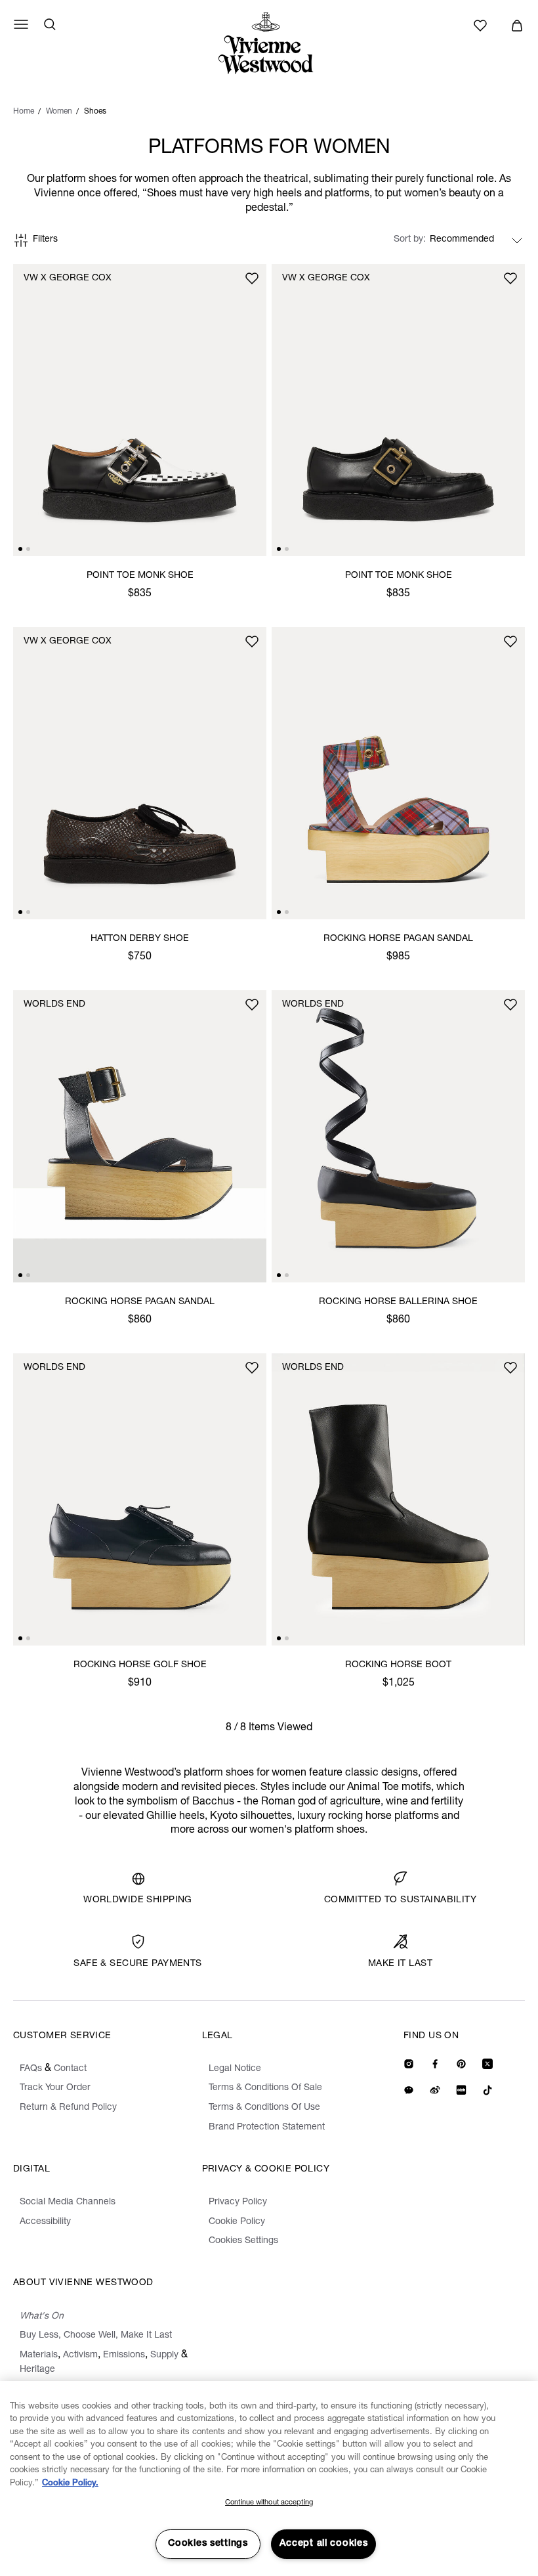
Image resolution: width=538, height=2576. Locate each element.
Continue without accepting (269, 2503)
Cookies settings (208, 2544)
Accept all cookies (324, 2544)
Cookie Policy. (70, 2484)
